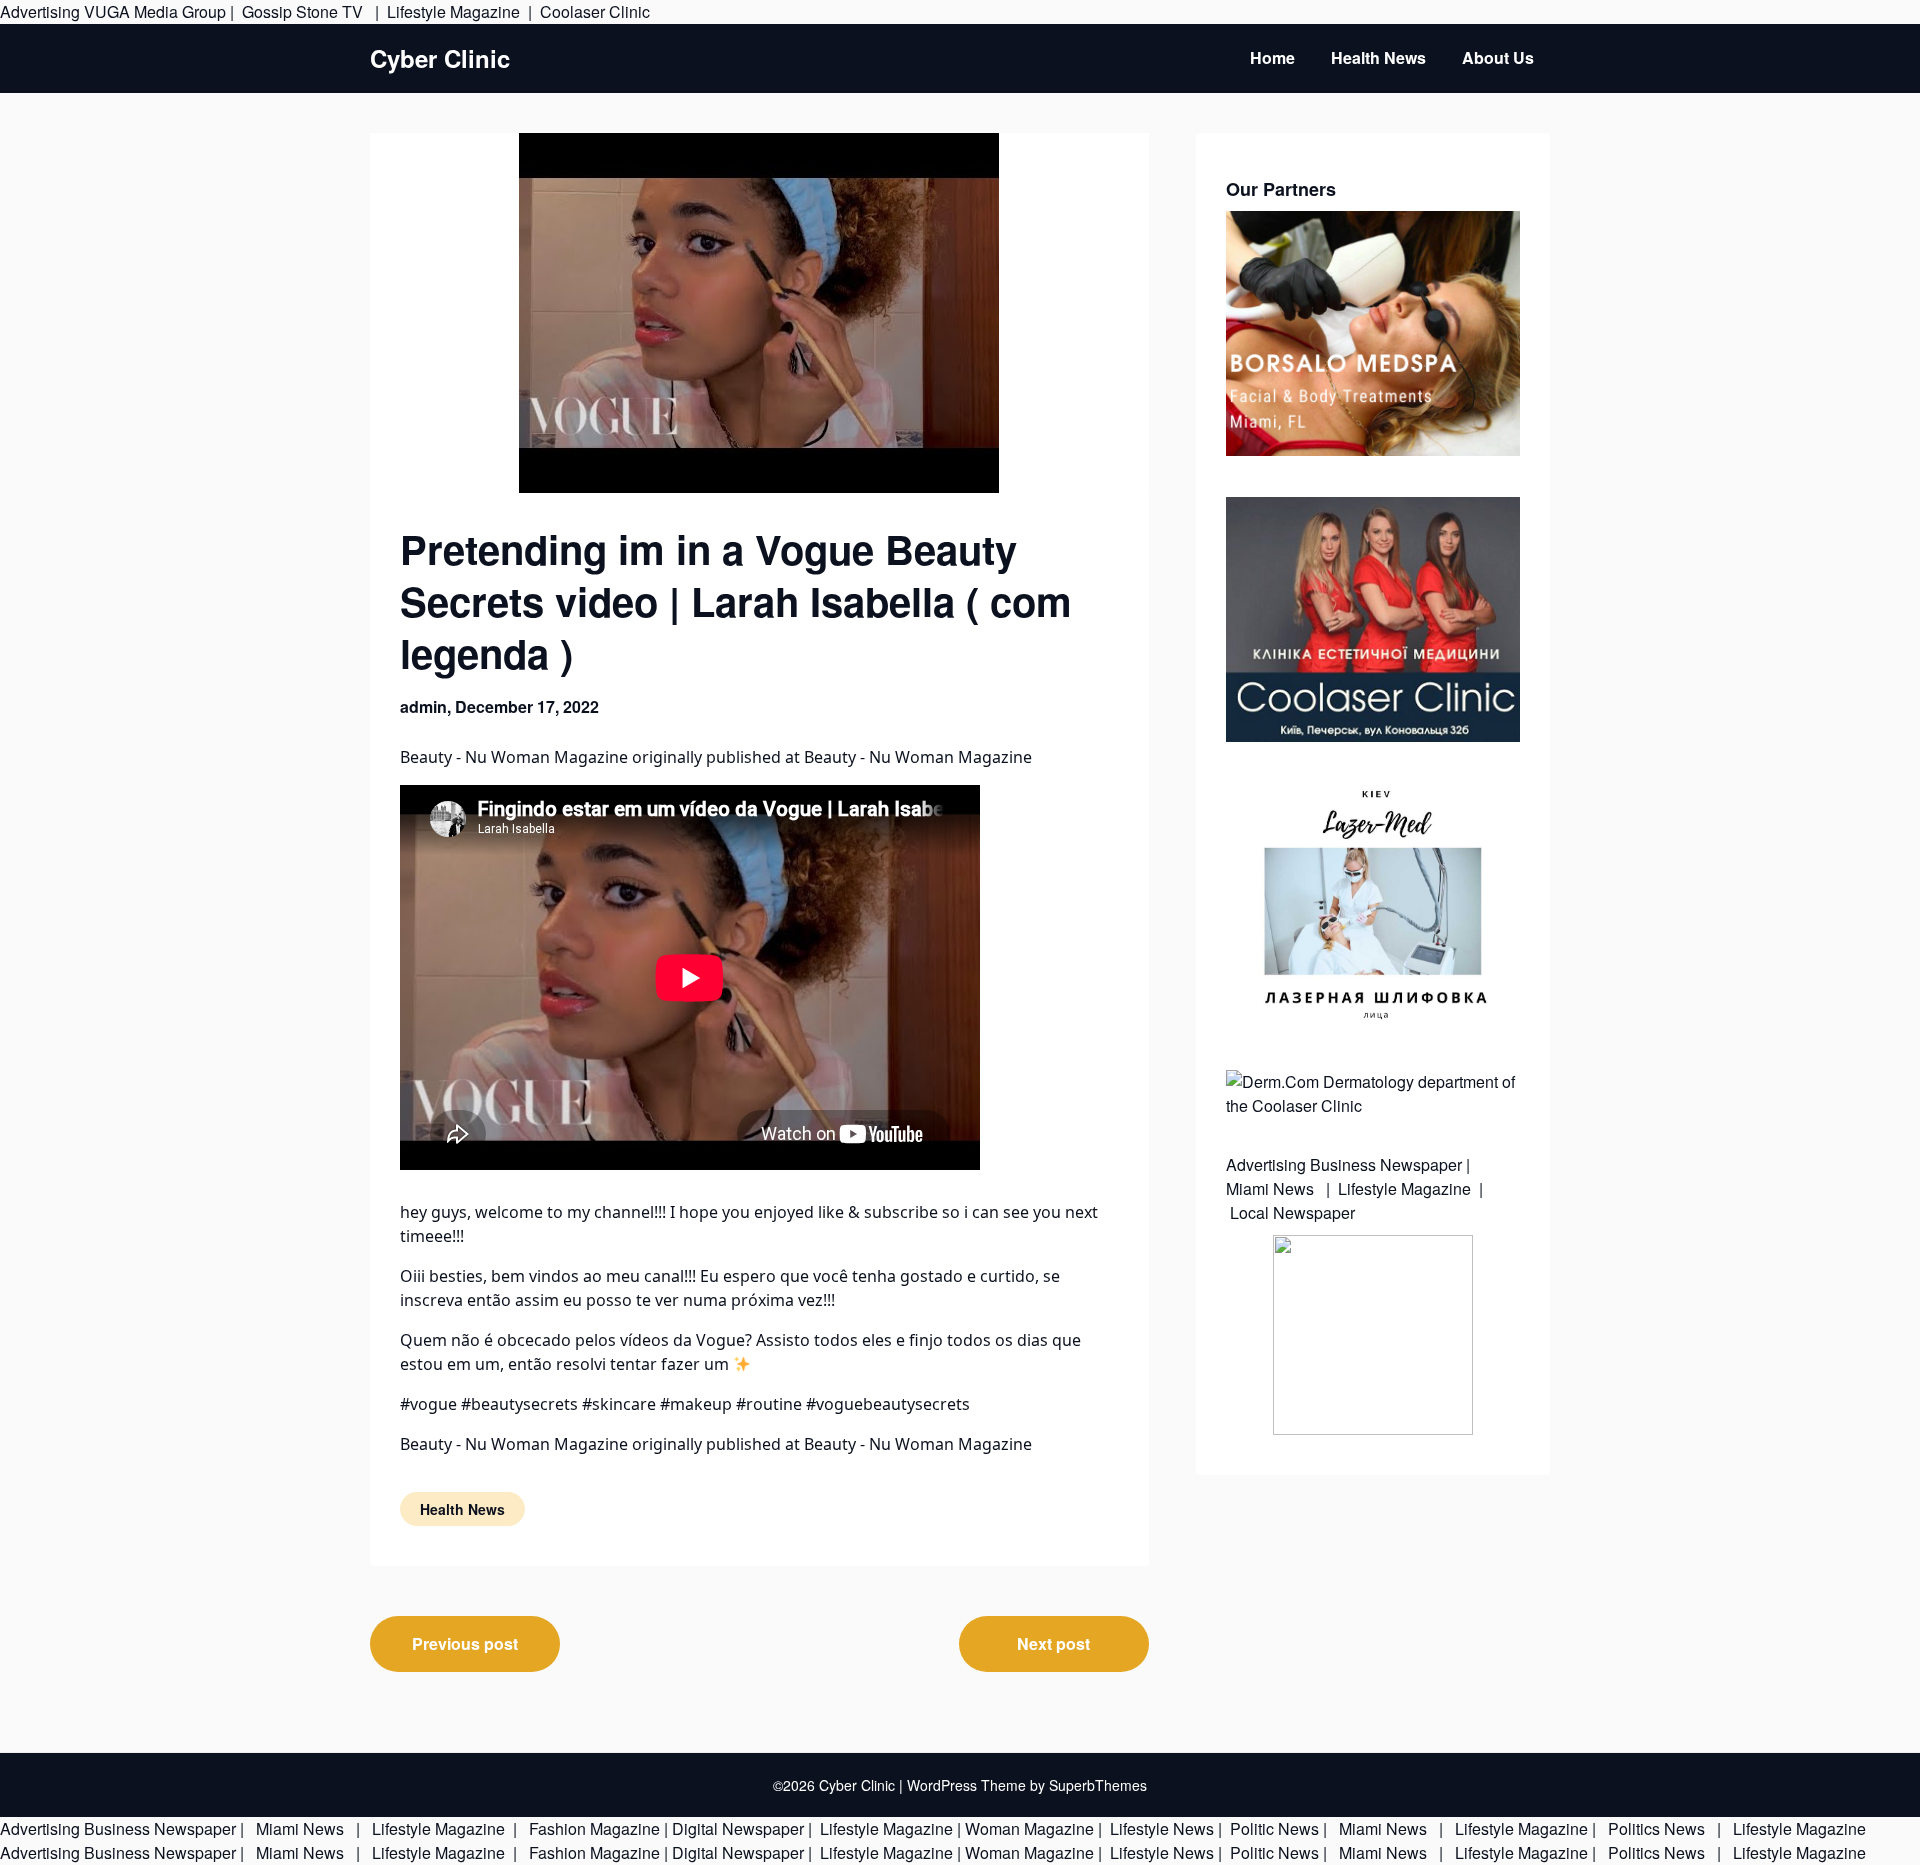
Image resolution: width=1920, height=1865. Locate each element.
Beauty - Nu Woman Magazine (514, 757)
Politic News (1272, 1828)
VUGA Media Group (155, 11)
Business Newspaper (1386, 1164)
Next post (1053, 1643)
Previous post (465, 1643)
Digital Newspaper (738, 1828)
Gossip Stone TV (304, 11)
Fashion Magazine (594, 1828)
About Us (1498, 57)
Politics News (1656, 1828)
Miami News (1272, 1188)
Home (1272, 57)
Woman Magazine (1029, 1828)
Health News (1378, 57)
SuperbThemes (1098, 1785)
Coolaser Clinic (595, 11)
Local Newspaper (1292, 1212)
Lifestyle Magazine (453, 11)
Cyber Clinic (440, 58)
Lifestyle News (1160, 1828)
